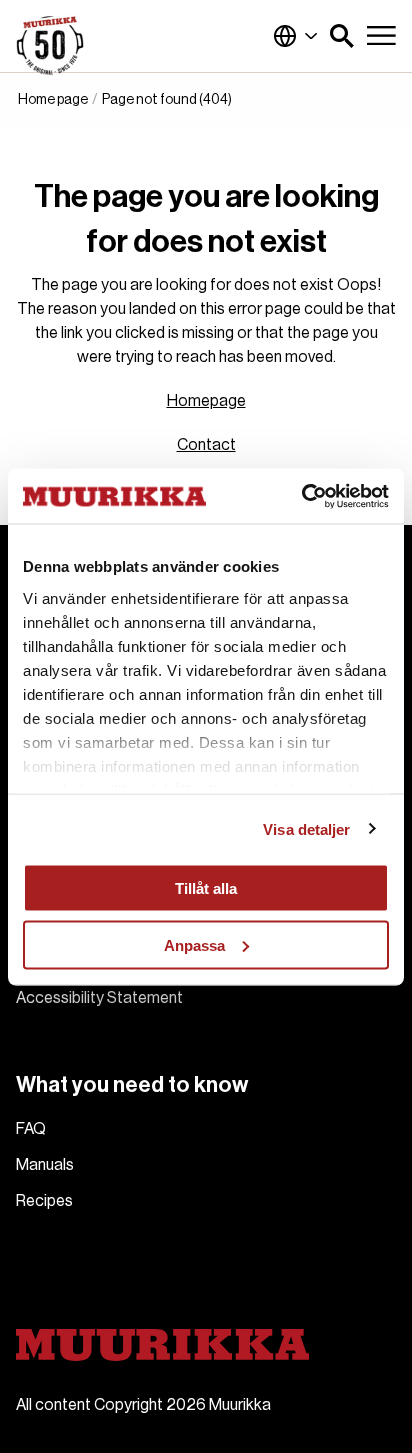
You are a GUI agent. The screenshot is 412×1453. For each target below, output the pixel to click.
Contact (206, 445)
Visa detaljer (306, 828)
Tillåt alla (206, 888)
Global (296, 36)
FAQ (31, 1129)
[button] (342, 36)
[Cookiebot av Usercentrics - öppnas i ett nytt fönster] (301, 496)
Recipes (44, 1201)
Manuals (45, 1165)
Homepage (206, 401)
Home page (53, 100)
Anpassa (194, 944)
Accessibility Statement (99, 998)
